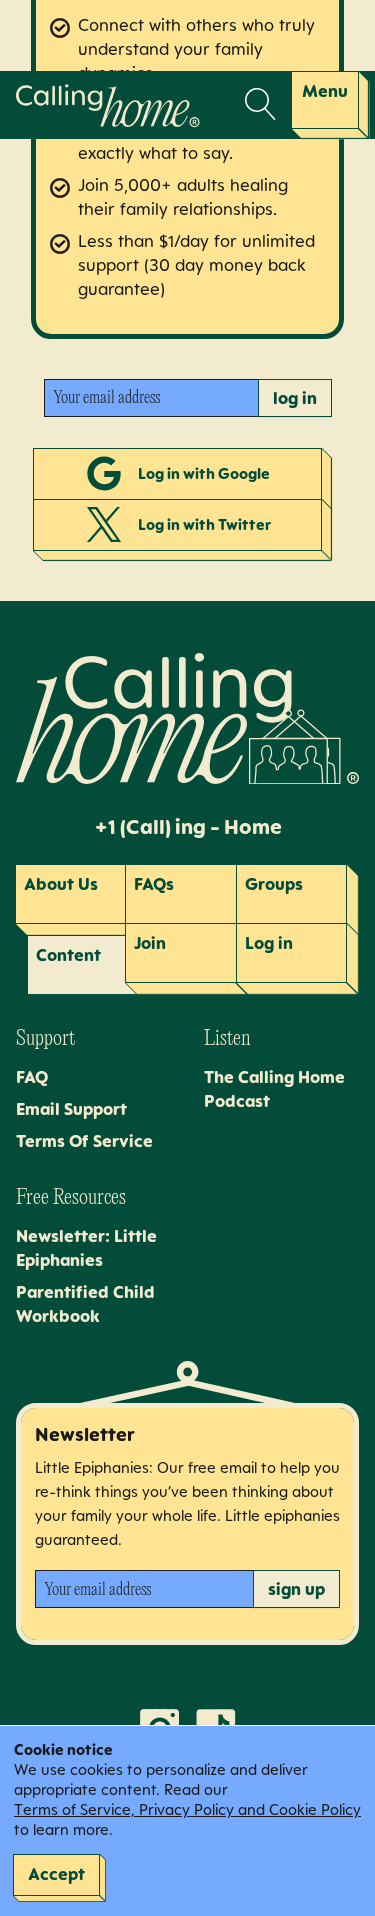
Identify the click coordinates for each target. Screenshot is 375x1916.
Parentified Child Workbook (85, 1304)
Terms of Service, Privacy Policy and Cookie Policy (187, 1809)
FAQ (32, 1077)
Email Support (71, 1109)
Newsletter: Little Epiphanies (86, 1248)
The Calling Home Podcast (274, 1089)
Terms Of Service (84, 1141)
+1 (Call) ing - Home (188, 827)
